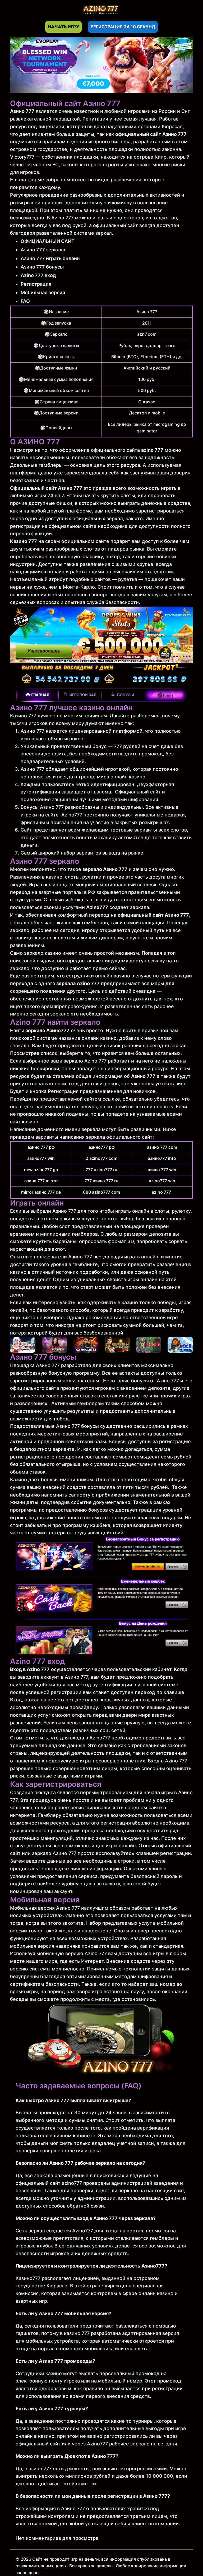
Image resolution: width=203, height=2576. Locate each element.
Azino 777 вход (38, 275)
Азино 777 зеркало (43, 250)
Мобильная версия (43, 292)
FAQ (25, 301)
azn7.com (147, 334)
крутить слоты (118, 495)
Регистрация (36, 284)
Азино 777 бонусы (42, 267)
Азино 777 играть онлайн (50, 258)
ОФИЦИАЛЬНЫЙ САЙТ (48, 241)
